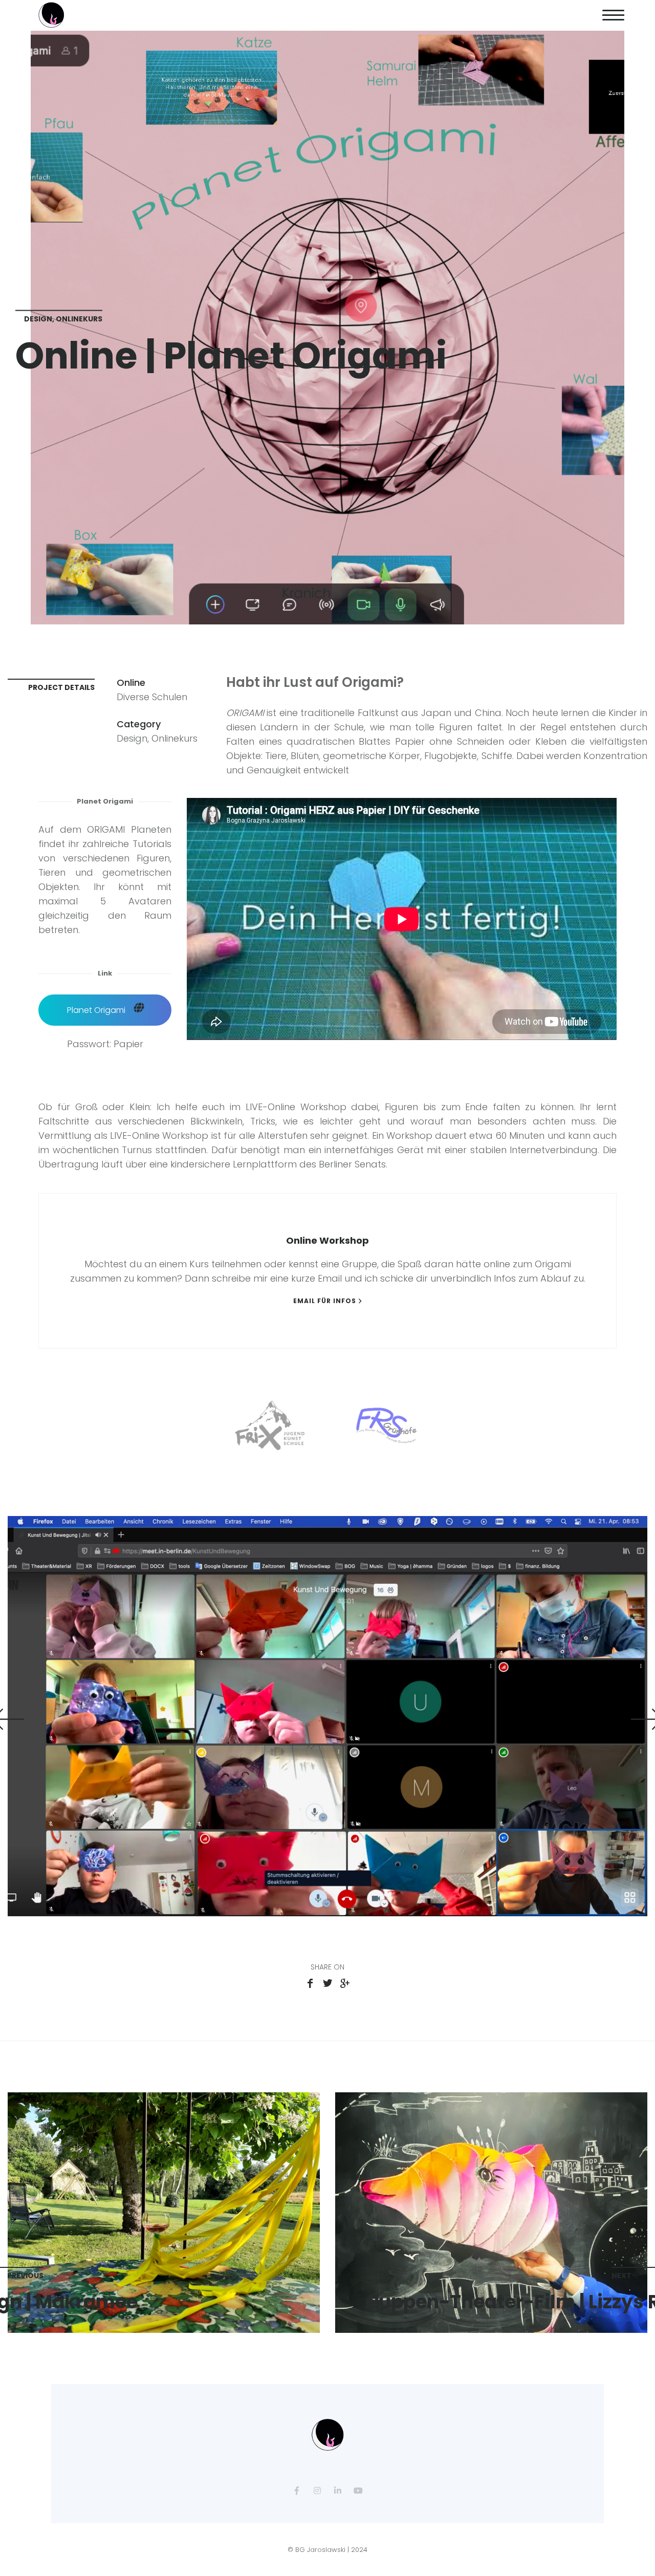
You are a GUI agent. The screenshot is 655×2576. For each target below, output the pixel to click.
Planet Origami (97, 1010)
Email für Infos (325, 1301)
